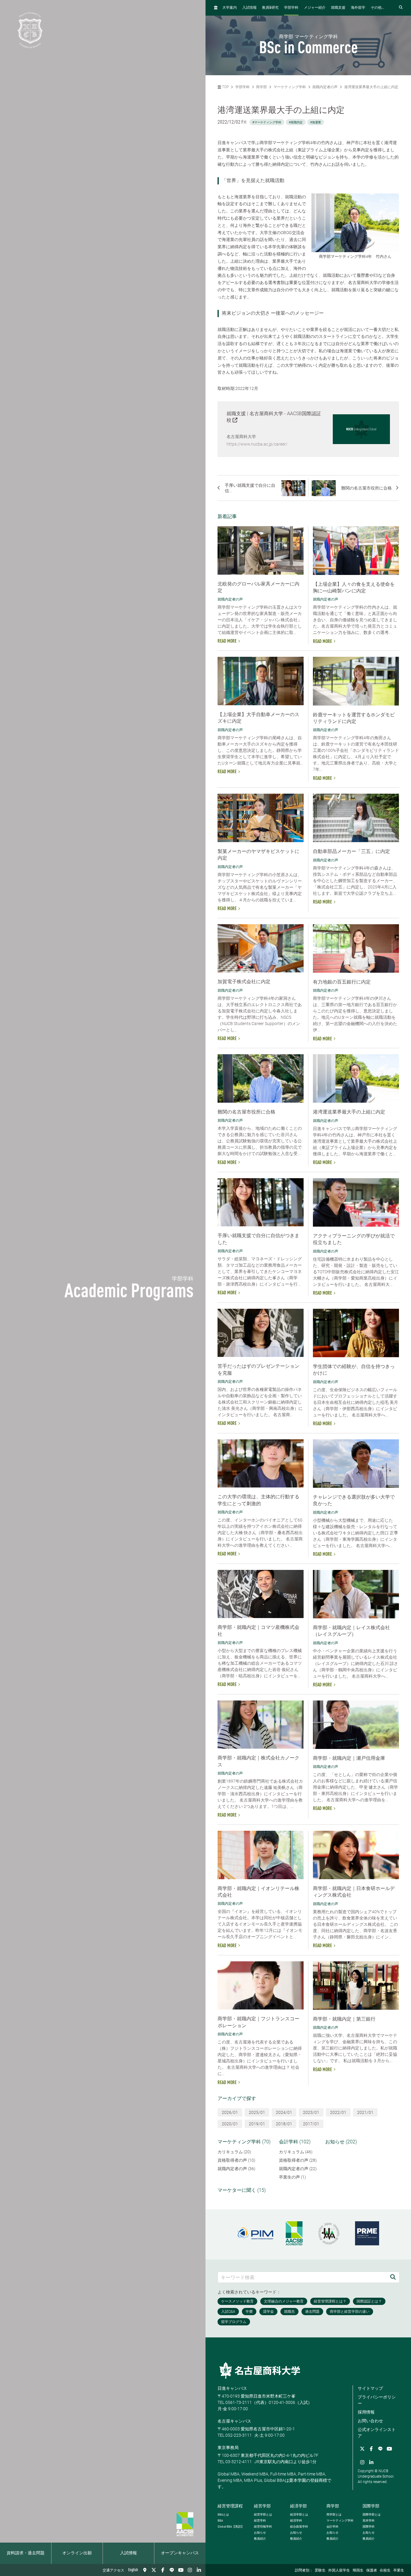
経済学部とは (299, 2514)
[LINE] (172, 2570)
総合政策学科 (299, 2527)
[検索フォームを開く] (401, 8)
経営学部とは (263, 2514)
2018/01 (284, 2124)
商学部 (261, 87)
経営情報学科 (263, 2527)
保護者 (372, 2571)
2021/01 (365, 2112)
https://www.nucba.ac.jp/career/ (257, 444)
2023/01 (311, 2112)
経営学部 (262, 2506)
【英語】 (231, 2527)
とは (223, 2514)
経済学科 (296, 2520)
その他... (377, 8)
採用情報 (366, 2412)
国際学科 (369, 2527)
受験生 (320, 2571)
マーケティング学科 (290, 87)
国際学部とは (372, 2514)
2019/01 (257, 2124)
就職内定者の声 (325, 87)
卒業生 (399, 2571)
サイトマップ (370, 2388)
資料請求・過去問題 (26, 2553)
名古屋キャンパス (234, 2421)
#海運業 (316, 122)
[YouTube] (181, 2570)
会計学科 (332, 2527)
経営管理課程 (230, 2506)
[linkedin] (199, 2570)
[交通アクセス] (145, 2570)
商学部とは (334, 2514)
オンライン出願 (77, 2553)
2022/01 (338, 2112)
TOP (225, 87)
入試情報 (128, 2553)
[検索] (393, 2277)
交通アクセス (113, 2571)
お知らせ (260, 2533)
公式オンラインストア (377, 2433)
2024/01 (284, 2112)
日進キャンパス (232, 2388)
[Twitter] (154, 2570)
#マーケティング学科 (267, 122)
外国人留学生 (339, 2571)
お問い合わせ (370, 2421)
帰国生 (358, 2571)
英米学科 (369, 2520)
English (133, 2570)
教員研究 (270, 8)
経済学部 (298, 2506)
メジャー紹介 (315, 8)
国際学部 (371, 2506)
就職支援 (338, 8)
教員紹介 (260, 2539)
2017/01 (311, 2124)
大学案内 (230, 8)
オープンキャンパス (180, 2553)
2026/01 (230, 2112)
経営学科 (260, 2520)
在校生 (385, 2571)
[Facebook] (163, 2570)
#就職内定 (296, 122)
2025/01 (257, 2112)
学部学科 (291, 8)
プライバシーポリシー (377, 2400)
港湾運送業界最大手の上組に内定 (371, 87)
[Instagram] (190, 2570)
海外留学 (358, 8)
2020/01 (230, 2124)
